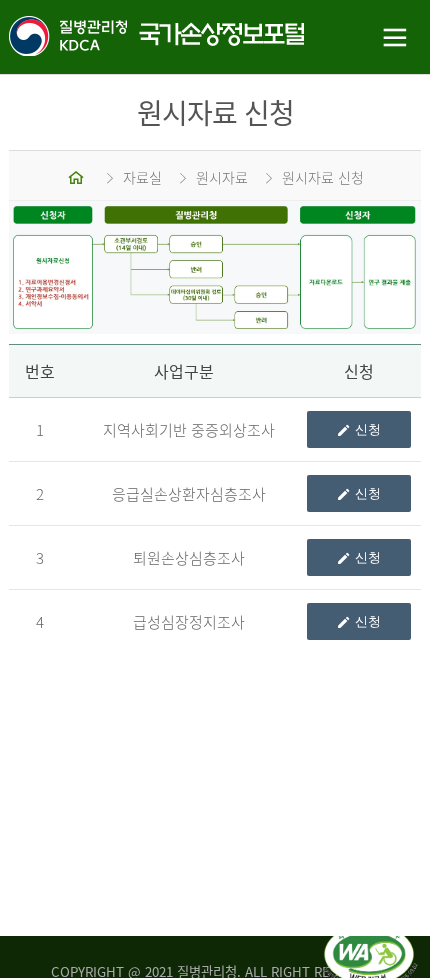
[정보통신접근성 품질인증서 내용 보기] (370, 936)
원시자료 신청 (323, 177)
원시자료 (222, 177)
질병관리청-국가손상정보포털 (108, 37)
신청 (368, 429)
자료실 (142, 177)
